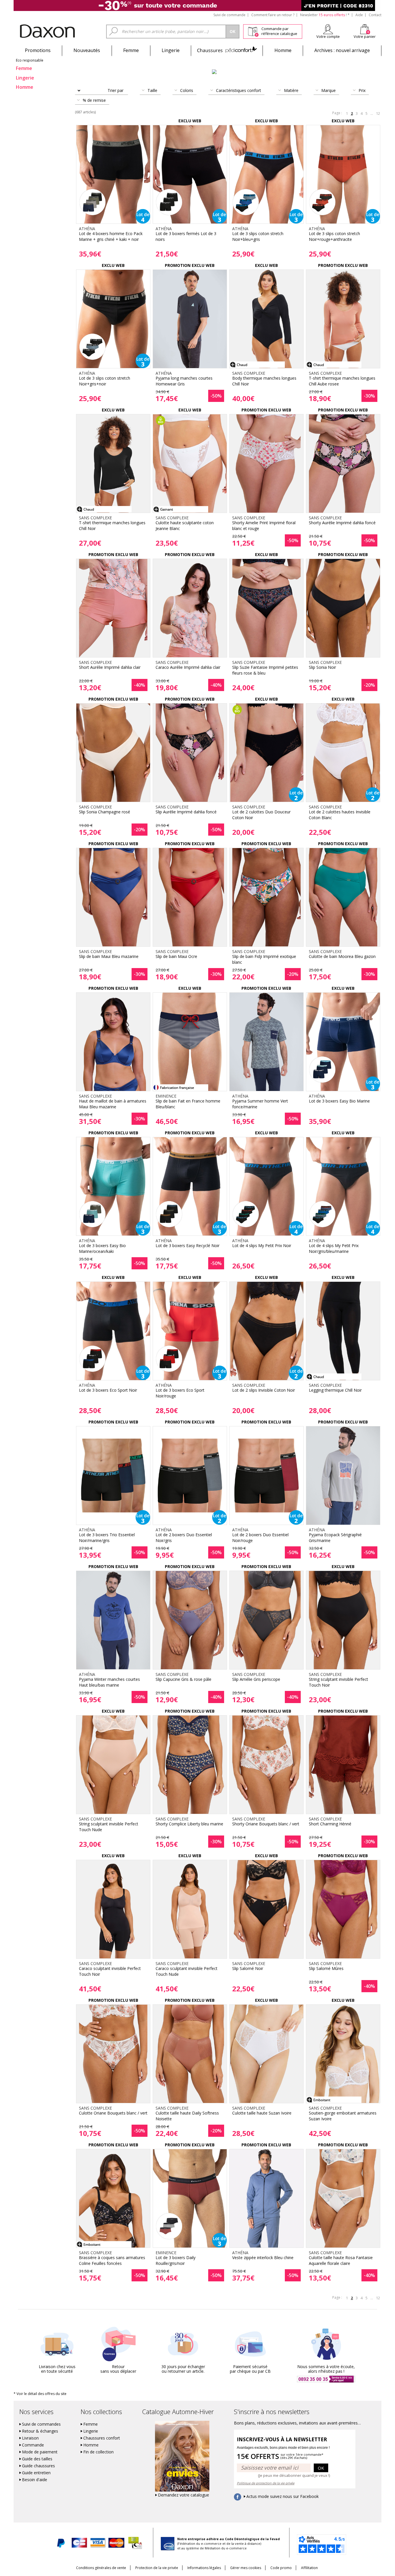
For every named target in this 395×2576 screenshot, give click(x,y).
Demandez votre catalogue (183, 2495)
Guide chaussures (38, 2466)
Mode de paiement (40, 2452)
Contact (375, 15)
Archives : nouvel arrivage (342, 50)
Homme (283, 50)
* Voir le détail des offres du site (40, 2394)
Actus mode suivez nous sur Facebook (283, 2496)
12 (378, 113)
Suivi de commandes (41, 2424)
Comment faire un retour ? (273, 15)
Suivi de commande (229, 15)
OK (321, 2468)
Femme (131, 50)
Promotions (38, 50)
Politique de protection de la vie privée (266, 2483)
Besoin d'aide (35, 2480)
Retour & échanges (40, 2431)
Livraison (30, 2438)
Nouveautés (87, 50)
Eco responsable (30, 60)
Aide (359, 15)
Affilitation (309, 2568)
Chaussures (227, 50)
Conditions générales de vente (101, 2568)
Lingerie (171, 50)
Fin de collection (98, 2452)
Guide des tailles (37, 2459)
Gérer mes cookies (246, 2568)
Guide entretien (36, 2473)
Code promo (281, 2568)
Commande (33, 2445)
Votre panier (365, 36)
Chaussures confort (102, 2438)
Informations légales (204, 2568)
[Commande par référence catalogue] (253, 31)
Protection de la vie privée (157, 2568)
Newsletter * (325, 15)
